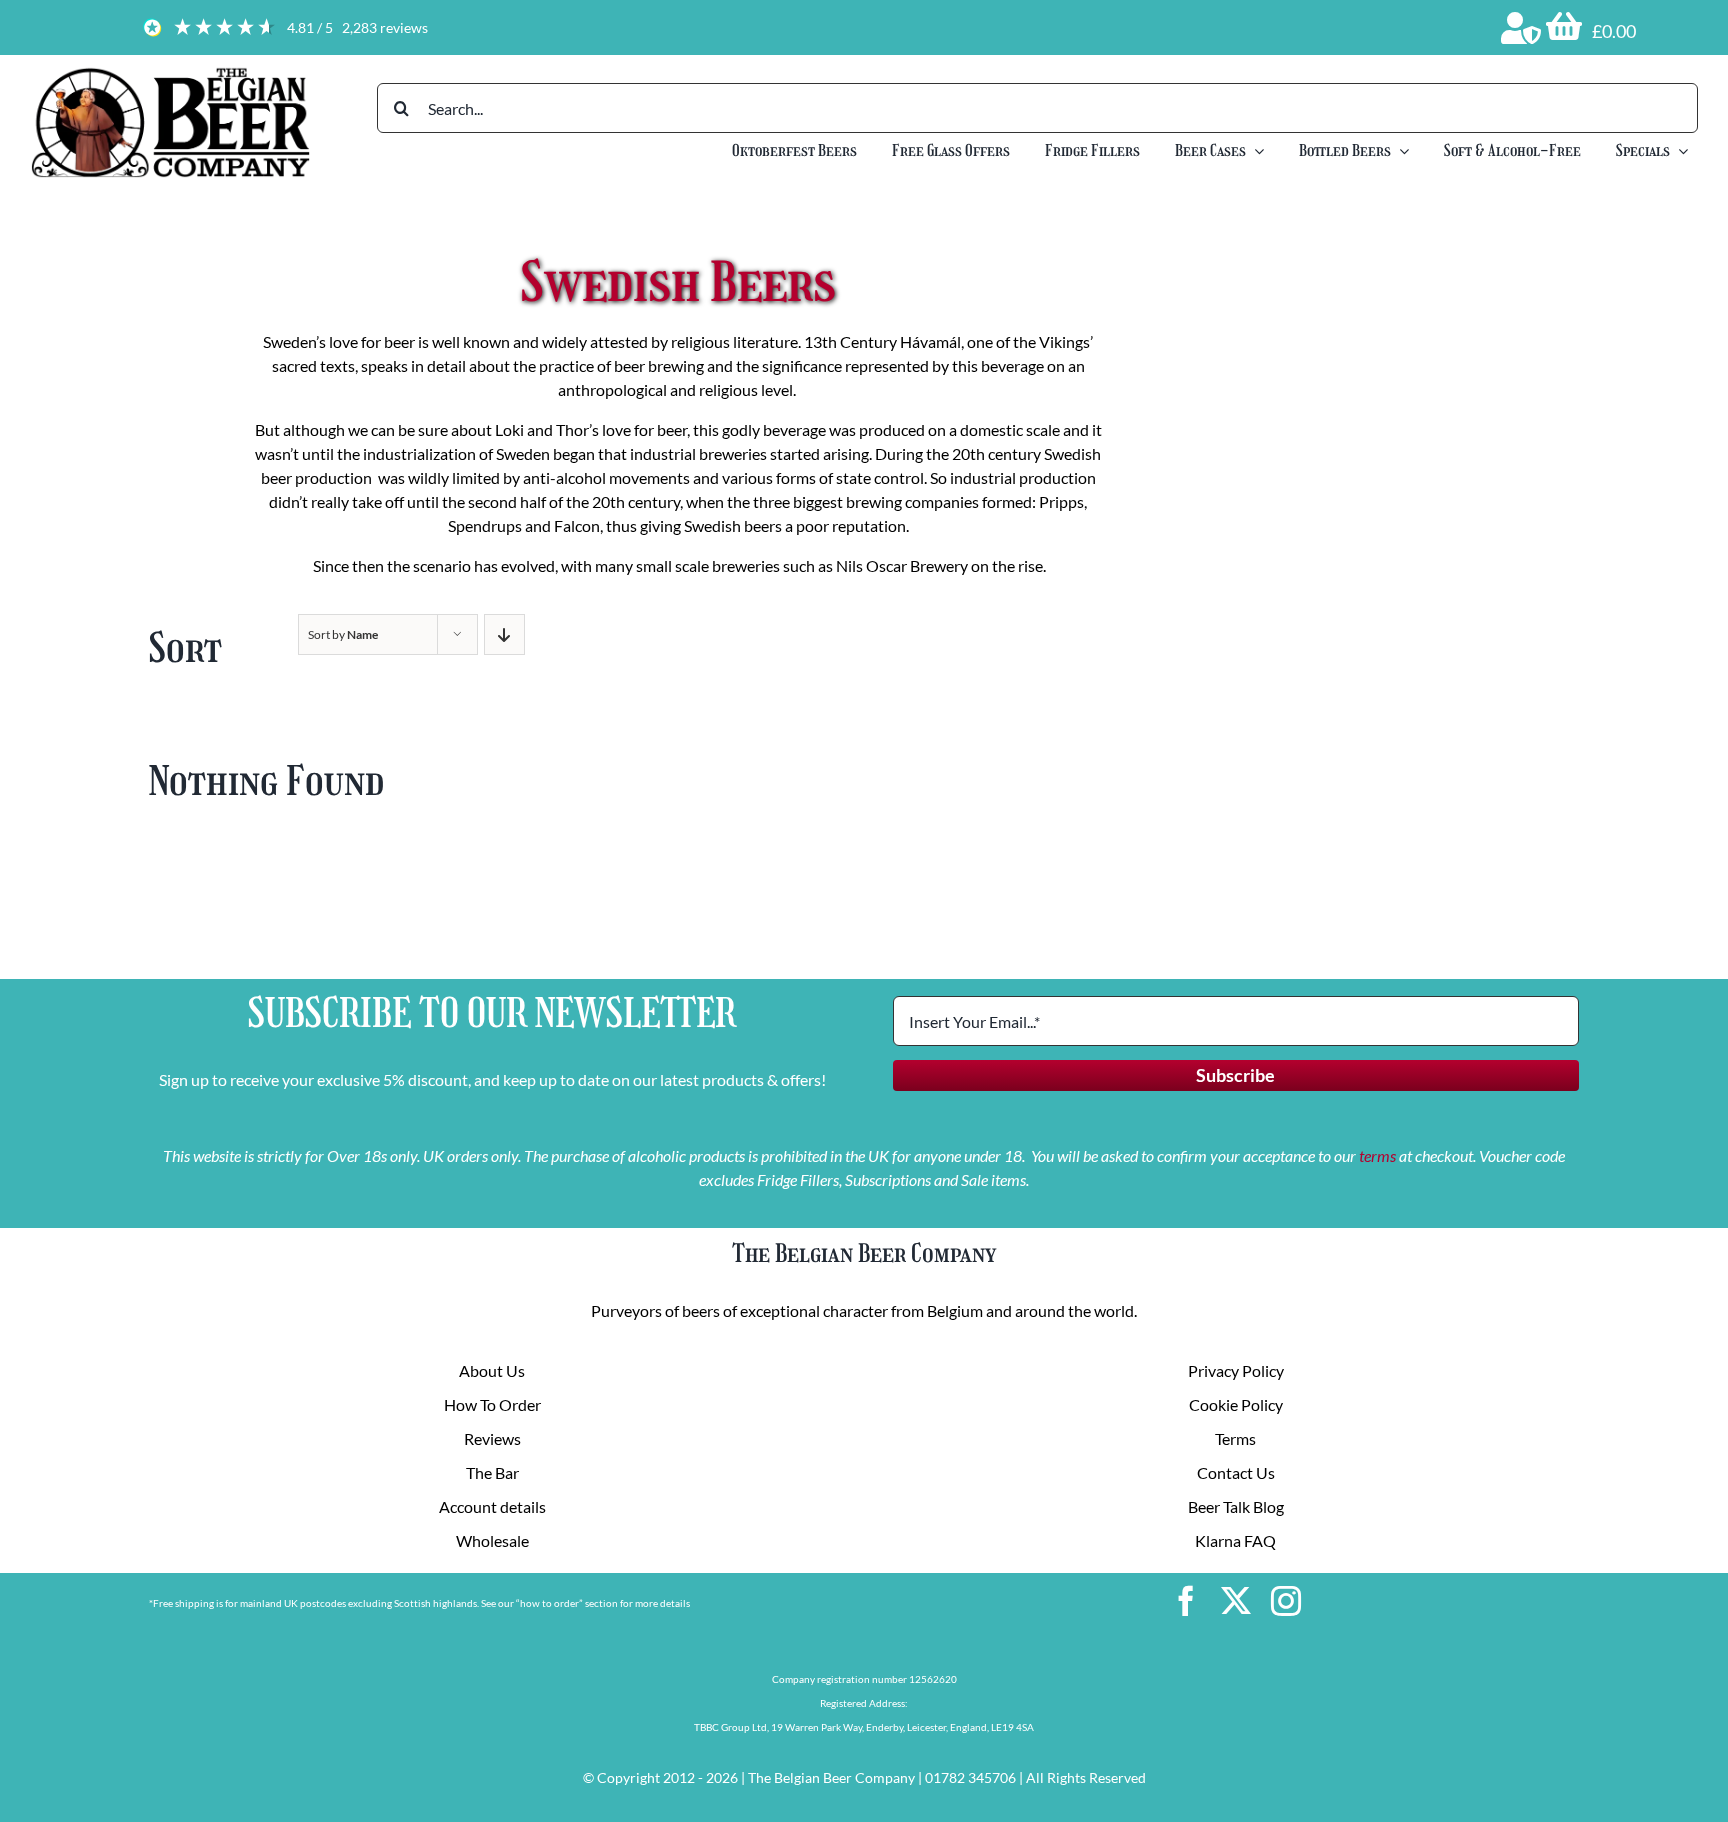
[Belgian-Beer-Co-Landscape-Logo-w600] (170, 72)
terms (1377, 1155)
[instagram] (1286, 1601)
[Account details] (1521, 28)
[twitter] (1236, 1601)
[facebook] (1186, 1601)
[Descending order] (504, 634)
